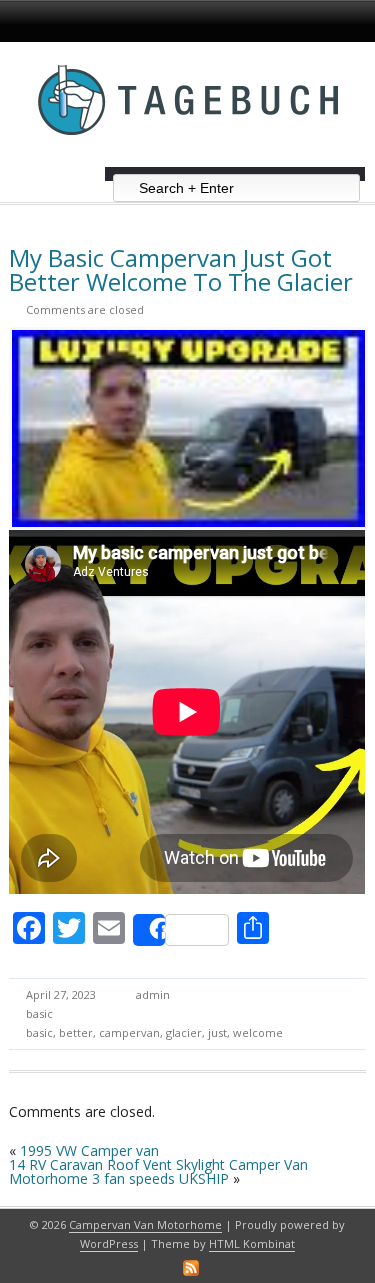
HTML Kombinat (252, 1243)
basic (39, 1013)
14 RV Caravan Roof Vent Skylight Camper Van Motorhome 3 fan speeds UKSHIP (158, 1171)
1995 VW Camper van (89, 1150)
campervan (129, 1032)
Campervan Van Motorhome (145, 1224)
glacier (184, 1032)
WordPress (109, 1243)
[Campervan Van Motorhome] (188, 159)
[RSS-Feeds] (191, 1268)
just (217, 1032)
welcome (258, 1032)
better (76, 1032)
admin (153, 994)
